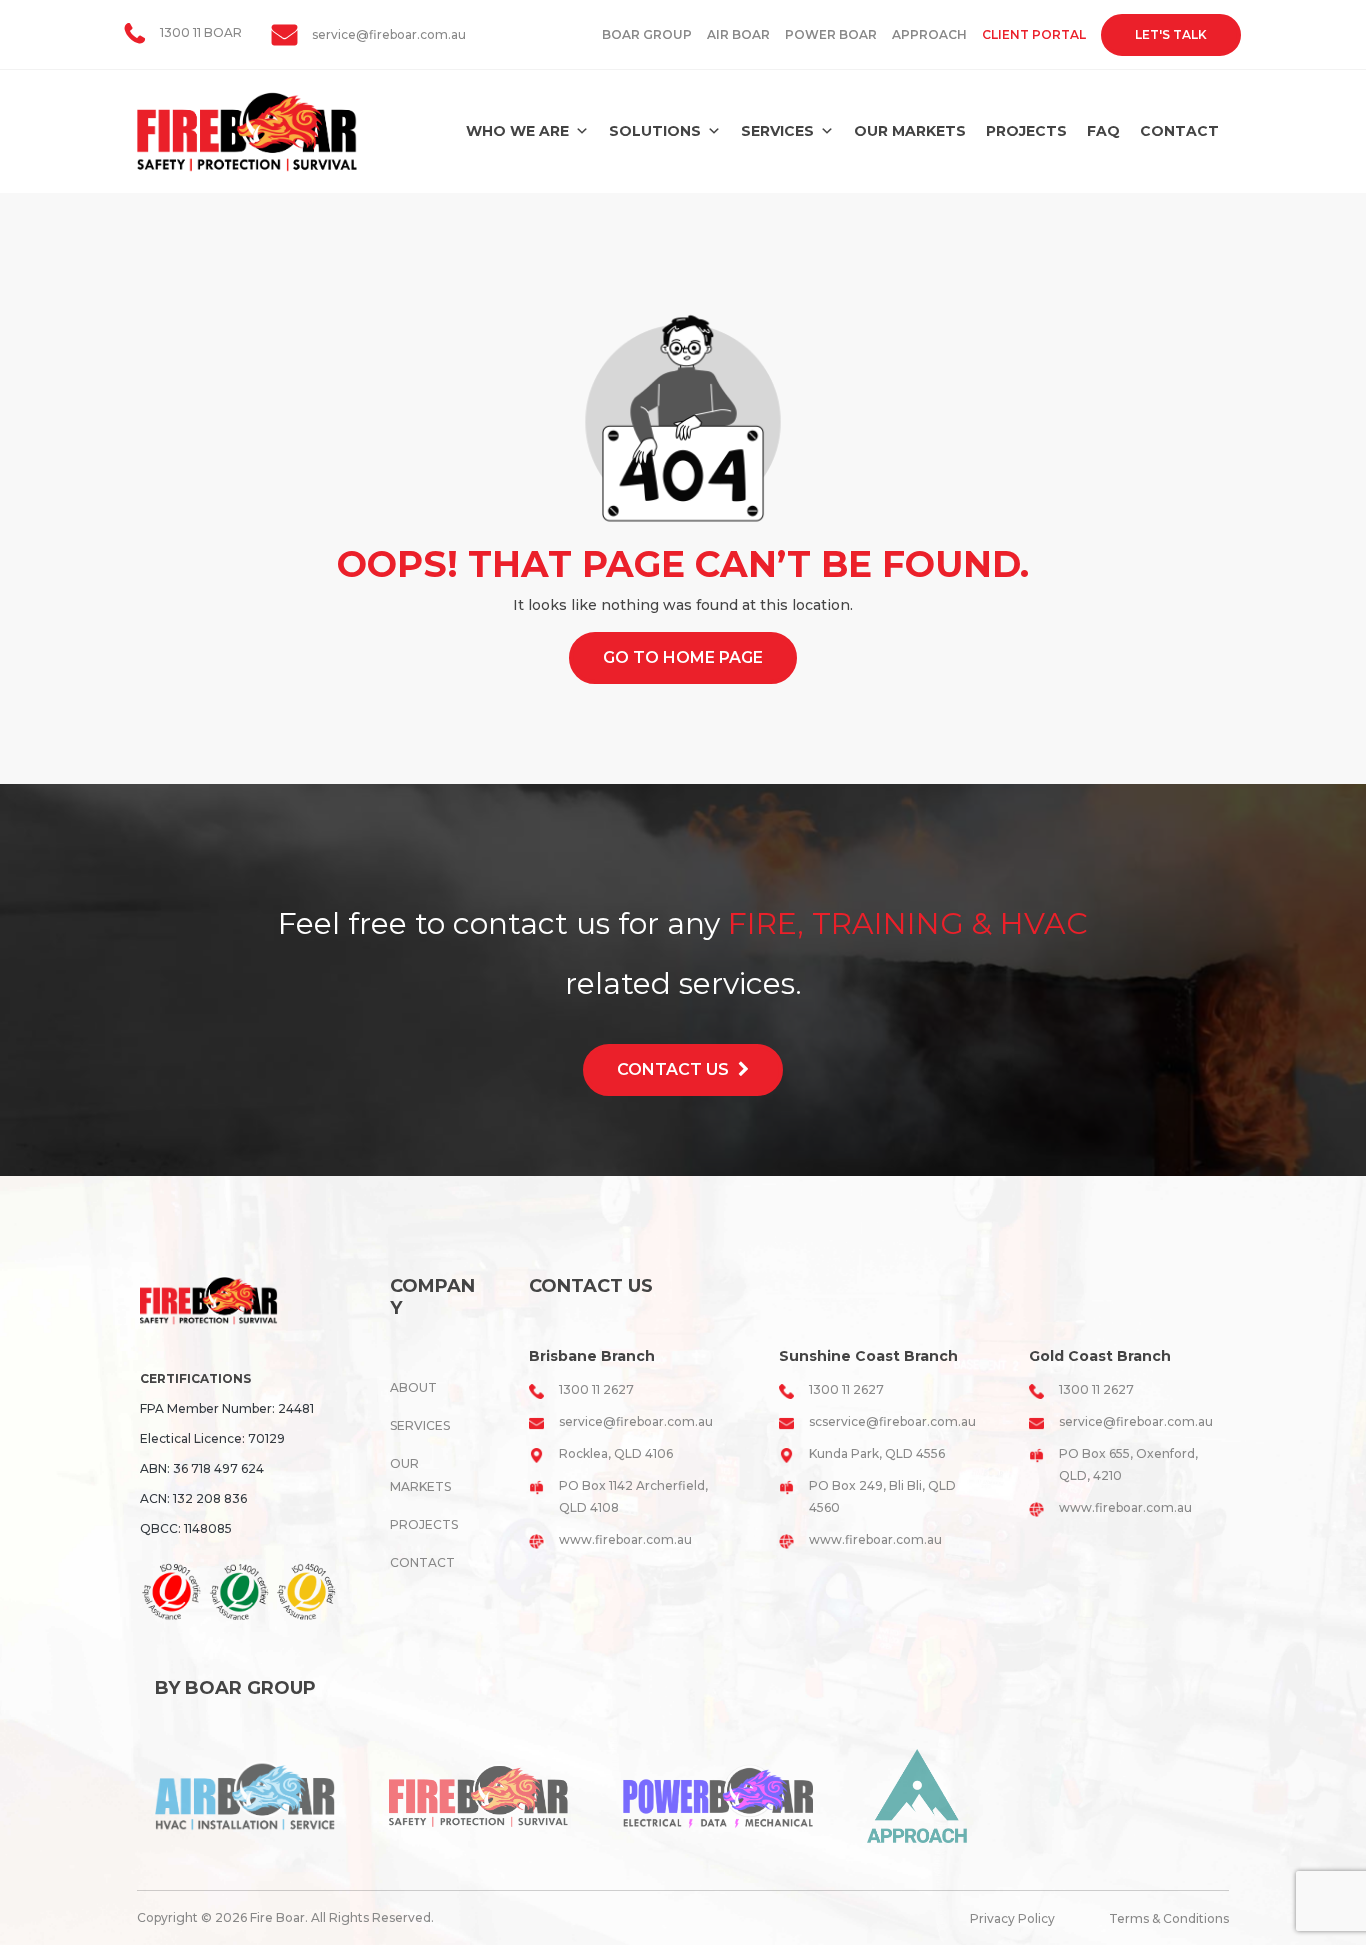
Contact (1179, 131)
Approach (929, 35)
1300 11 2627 (596, 1389)
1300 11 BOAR (201, 32)
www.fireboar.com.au (625, 1539)
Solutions (655, 131)
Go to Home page (683, 657)
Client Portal (1034, 35)
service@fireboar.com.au (389, 35)
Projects (1026, 131)
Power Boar (831, 35)
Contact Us (675, 1069)
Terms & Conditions (1169, 1918)
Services (777, 131)
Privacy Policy (1012, 1918)
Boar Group (647, 35)
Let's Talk (1171, 34)
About (413, 1387)
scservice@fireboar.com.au (892, 1421)
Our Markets (910, 131)
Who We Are (517, 131)
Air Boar (738, 35)
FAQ (1103, 131)
